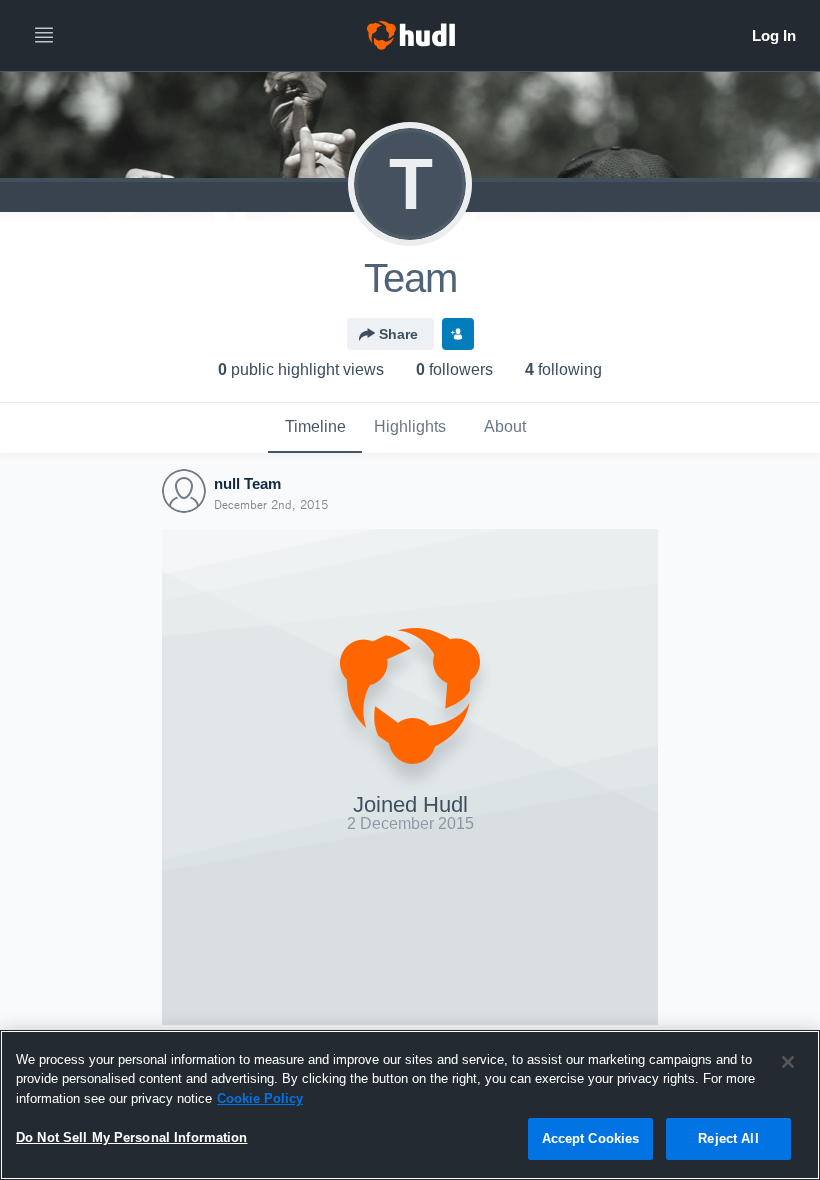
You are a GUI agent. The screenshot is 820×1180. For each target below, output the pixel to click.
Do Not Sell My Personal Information (132, 1137)
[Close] (788, 1062)
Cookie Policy (260, 1098)
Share (398, 334)
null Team (247, 483)
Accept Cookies (591, 1138)
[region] (410, 1105)
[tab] (315, 428)
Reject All (728, 1138)
